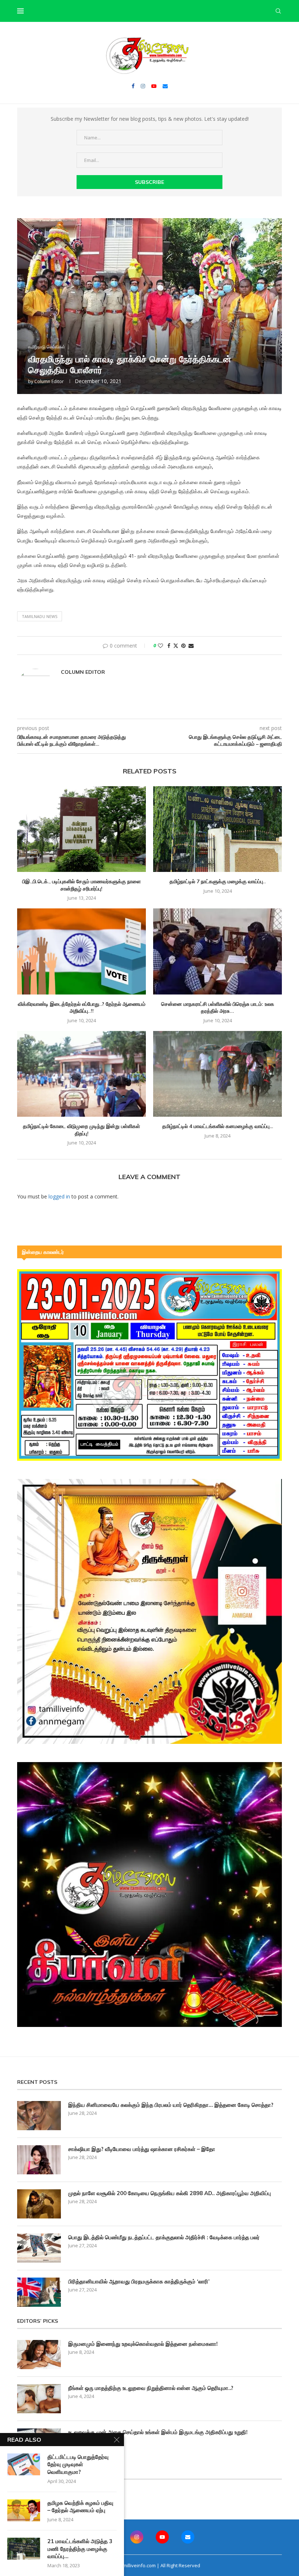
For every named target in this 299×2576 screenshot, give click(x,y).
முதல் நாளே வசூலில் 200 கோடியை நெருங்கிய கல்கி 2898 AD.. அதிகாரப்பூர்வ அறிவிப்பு (170, 2193)
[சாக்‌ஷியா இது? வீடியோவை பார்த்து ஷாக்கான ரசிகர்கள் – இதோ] (39, 2160)
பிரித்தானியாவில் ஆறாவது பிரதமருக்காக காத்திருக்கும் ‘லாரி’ (139, 2281)
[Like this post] (160, 646)
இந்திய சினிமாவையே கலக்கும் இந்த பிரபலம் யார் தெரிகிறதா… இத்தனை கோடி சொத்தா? (171, 2105)
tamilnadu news (40, 616)
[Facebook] (133, 86)
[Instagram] (143, 86)
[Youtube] (154, 86)
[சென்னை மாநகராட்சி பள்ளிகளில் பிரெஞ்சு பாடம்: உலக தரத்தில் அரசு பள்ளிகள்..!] (218, 951)
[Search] (278, 11)
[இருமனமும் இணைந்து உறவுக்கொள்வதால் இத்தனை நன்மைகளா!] (39, 2355)
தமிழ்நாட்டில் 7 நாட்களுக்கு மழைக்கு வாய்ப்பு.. (218, 881)
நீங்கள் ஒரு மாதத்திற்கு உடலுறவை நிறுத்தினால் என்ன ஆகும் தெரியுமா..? (151, 2388)
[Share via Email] (191, 646)
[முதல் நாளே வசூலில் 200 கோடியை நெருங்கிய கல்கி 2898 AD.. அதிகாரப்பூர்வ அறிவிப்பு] (39, 2204)
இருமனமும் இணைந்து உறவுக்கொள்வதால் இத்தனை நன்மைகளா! (143, 2344)
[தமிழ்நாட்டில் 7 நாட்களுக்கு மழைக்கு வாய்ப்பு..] (218, 829)
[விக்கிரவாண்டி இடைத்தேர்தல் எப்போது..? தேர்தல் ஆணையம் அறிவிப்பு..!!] (81, 951)
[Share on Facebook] (169, 646)
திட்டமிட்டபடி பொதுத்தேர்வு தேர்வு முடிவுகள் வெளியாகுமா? (78, 2464)
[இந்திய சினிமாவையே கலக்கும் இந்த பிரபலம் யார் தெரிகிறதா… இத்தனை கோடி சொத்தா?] (39, 2116)
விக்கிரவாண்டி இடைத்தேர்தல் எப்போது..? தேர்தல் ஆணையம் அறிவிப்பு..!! (82, 1008)
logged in (59, 1196)
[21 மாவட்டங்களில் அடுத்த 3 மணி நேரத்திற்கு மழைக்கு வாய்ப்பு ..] (24, 2549)
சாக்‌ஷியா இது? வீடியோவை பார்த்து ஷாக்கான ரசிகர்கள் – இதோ (142, 2149)
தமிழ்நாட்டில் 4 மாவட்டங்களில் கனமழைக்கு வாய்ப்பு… (218, 1126)
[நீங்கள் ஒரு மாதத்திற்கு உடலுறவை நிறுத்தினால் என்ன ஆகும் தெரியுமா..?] (39, 2399)
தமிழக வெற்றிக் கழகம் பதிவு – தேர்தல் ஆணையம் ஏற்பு (80, 2507)
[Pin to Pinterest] (183, 646)
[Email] (165, 86)
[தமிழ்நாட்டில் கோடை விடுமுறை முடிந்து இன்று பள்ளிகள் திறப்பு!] (81, 1074)
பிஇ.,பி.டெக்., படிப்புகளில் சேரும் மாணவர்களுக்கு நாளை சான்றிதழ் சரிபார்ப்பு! (81, 885)
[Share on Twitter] (176, 646)
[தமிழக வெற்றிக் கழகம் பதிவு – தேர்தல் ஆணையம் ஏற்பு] (24, 2510)
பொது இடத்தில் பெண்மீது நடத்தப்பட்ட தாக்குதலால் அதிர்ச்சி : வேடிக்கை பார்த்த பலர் (164, 2237)
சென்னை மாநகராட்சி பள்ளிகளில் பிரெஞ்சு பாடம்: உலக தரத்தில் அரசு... (218, 1008)
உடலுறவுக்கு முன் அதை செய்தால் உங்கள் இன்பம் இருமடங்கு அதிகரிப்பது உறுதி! (158, 2432)
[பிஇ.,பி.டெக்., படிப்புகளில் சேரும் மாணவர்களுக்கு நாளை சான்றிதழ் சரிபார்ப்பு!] (81, 829)
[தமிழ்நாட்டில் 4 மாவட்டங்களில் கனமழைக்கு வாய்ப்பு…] (218, 1074)
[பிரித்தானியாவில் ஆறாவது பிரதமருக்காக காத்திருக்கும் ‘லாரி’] (39, 2292)
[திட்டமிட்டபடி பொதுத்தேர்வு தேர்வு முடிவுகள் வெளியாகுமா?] (24, 2464)
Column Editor (49, 381)
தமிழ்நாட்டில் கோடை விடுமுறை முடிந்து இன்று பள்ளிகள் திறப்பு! (81, 1130)
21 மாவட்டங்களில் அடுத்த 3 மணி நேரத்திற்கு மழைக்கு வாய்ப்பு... (80, 2549)
